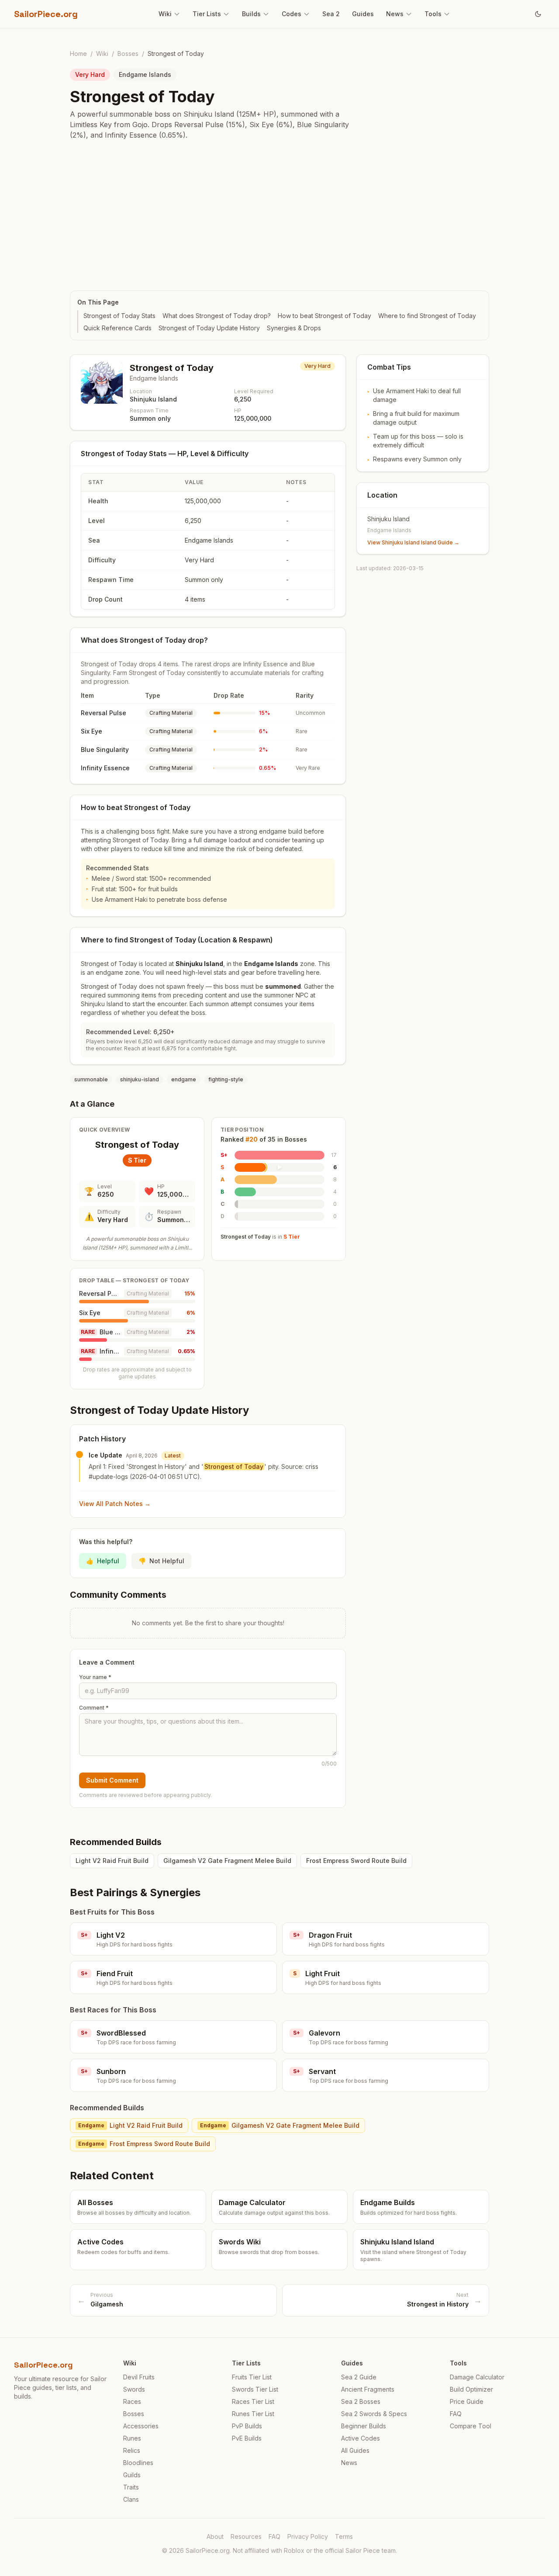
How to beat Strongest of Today (324, 316)
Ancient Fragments (368, 2389)
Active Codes (361, 2438)
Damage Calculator (477, 2377)
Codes (292, 14)
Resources (246, 2536)
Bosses (128, 54)
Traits (131, 2487)
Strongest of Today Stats (119, 316)
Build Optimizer (471, 2389)
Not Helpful (161, 1561)
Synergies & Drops (294, 328)
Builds (251, 14)
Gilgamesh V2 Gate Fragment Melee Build (227, 1861)
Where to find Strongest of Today (427, 316)
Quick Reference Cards (117, 328)
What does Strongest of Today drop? (217, 316)
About (215, 2536)
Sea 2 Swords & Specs (374, 2414)
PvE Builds (247, 2438)
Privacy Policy (308, 2536)
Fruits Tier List (252, 2377)
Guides (363, 14)
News (395, 14)
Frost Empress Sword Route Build (356, 1861)
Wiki (165, 14)
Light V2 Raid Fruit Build (112, 1861)
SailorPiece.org (46, 14)
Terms (344, 2536)
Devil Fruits (139, 2377)
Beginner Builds (364, 2426)
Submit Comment (112, 1780)
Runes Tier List (253, 2414)
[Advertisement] (279, 215)
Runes (132, 2438)
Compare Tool (471, 2426)
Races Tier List (253, 2401)
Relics (132, 2450)
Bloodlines (138, 2463)
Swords (134, 2389)
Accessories (141, 2426)
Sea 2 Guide (359, 2377)
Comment (94, 1708)
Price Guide (467, 2401)
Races (132, 2401)
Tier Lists (207, 14)
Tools (433, 14)
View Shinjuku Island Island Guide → (413, 542)
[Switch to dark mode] (538, 14)
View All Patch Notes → (115, 1504)
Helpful (103, 1561)
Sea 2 (331, 14)
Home (78, 54)
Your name (95, 1677)
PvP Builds (247, 2426)
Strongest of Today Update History (209, 328)
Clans (131, 2499)
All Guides (355, 2450)
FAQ (456, 2414)
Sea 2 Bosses (361, 2401)
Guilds (132, 2475)
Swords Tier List (255, 2389)
